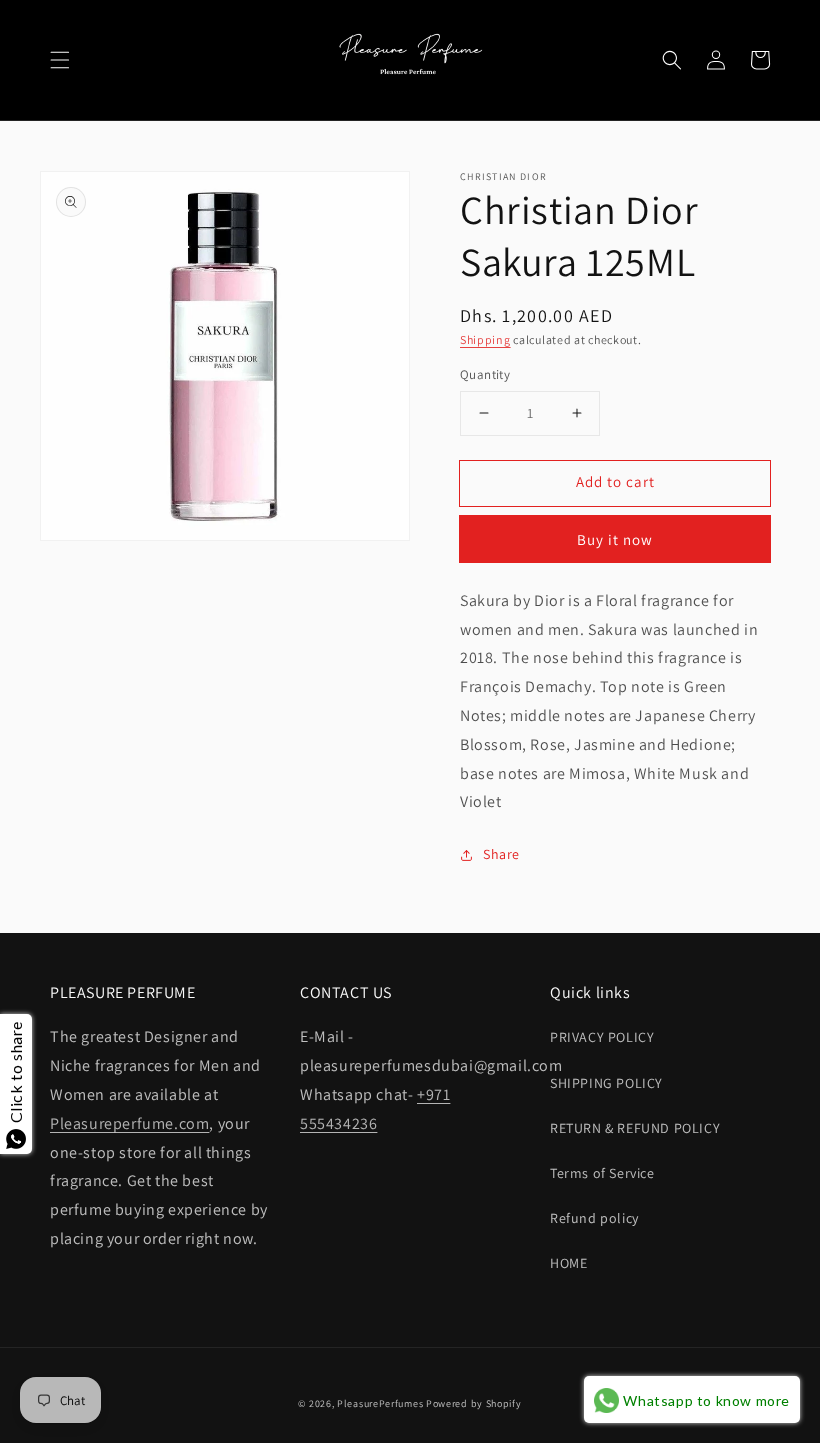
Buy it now (615, 539)
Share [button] (501, 854)
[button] (60, 60)
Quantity (485, 374)
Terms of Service (602, 1173)
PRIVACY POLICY (602, 1037)
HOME (568, 1263)
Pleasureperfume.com (129, 1123)
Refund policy (594, 1218)
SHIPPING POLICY (606, 1083)
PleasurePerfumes (380, 1403)
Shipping (485, 339)
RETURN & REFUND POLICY (635, 1128)
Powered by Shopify (474, 1403)
